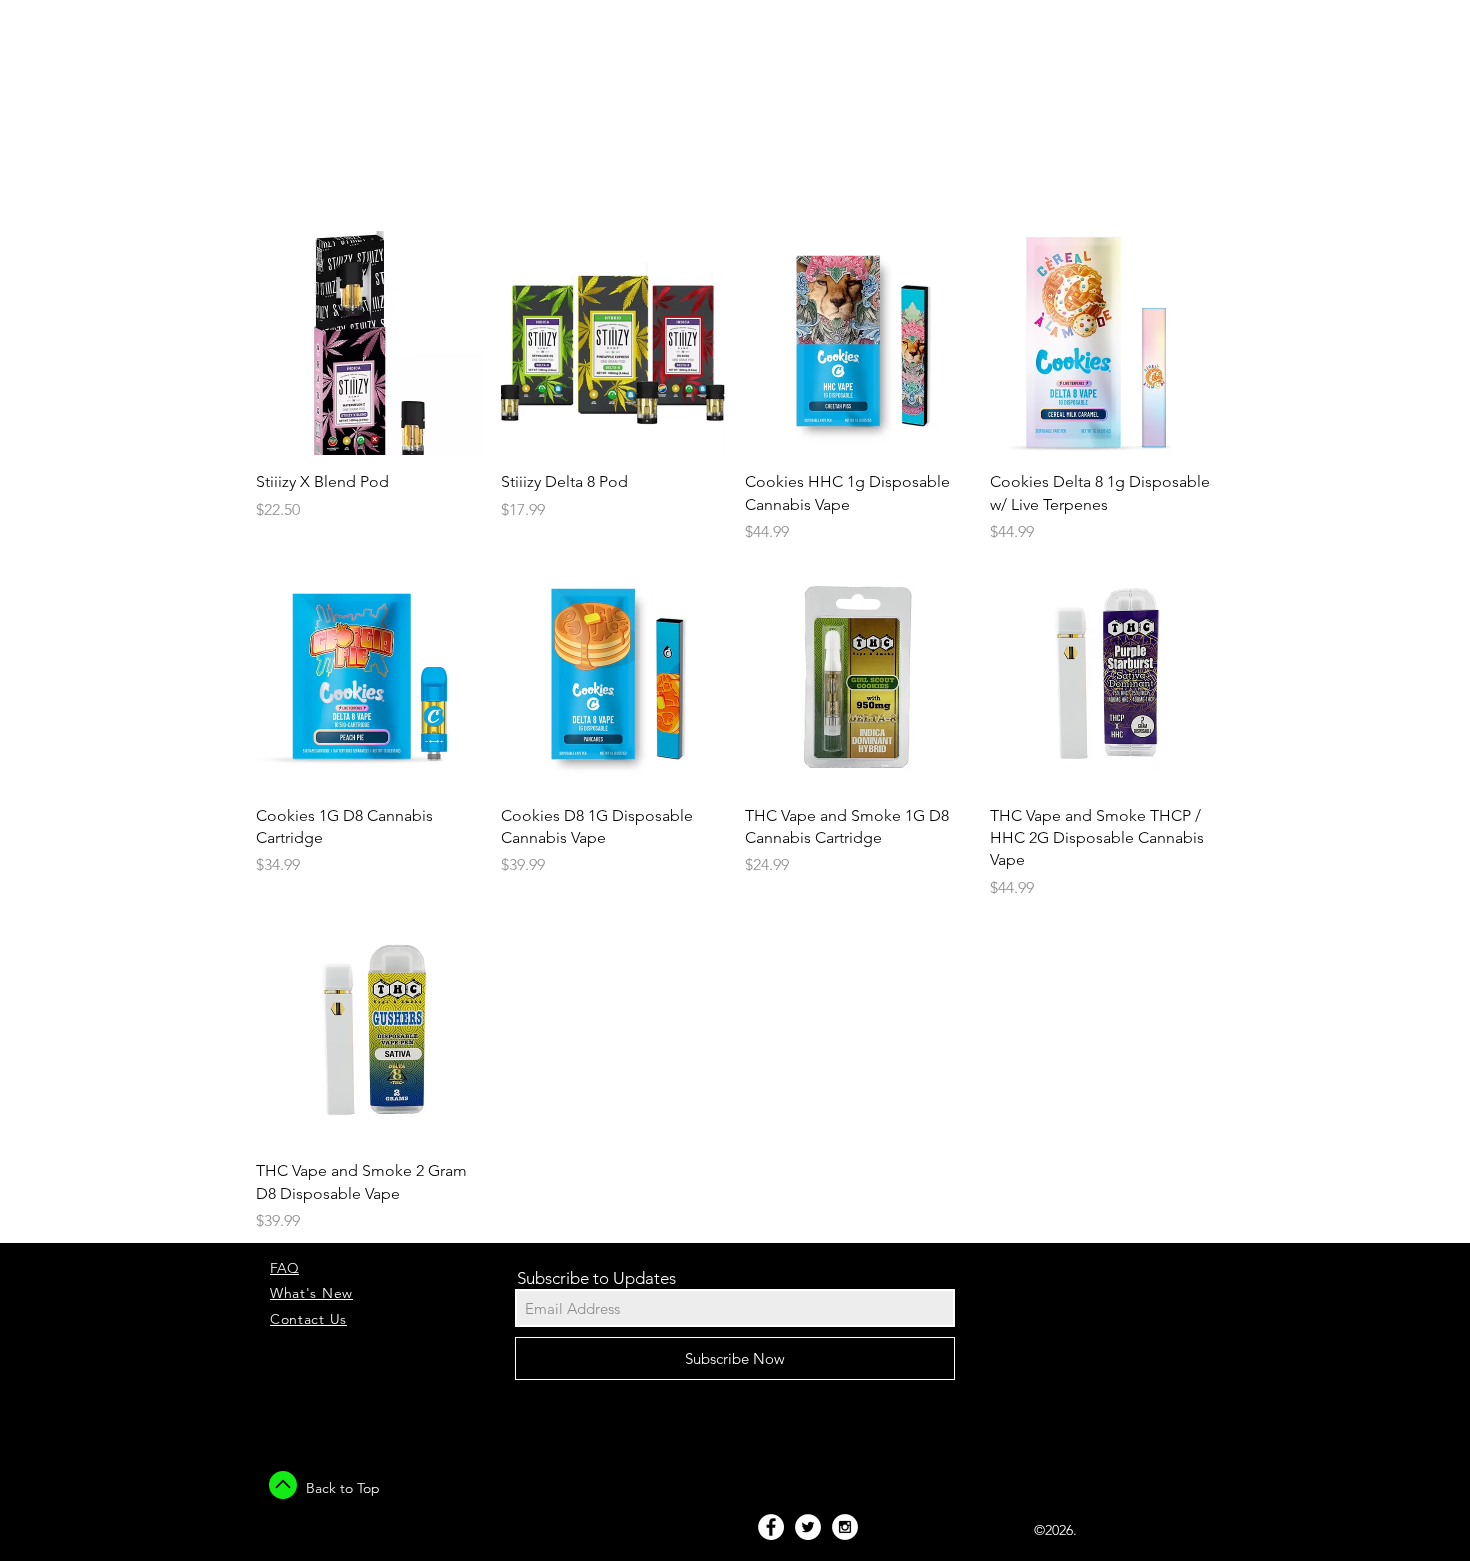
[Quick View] (368, 343)
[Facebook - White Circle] (771, 1527)
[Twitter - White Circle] (808, 1527)
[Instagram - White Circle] (845, 1527)
